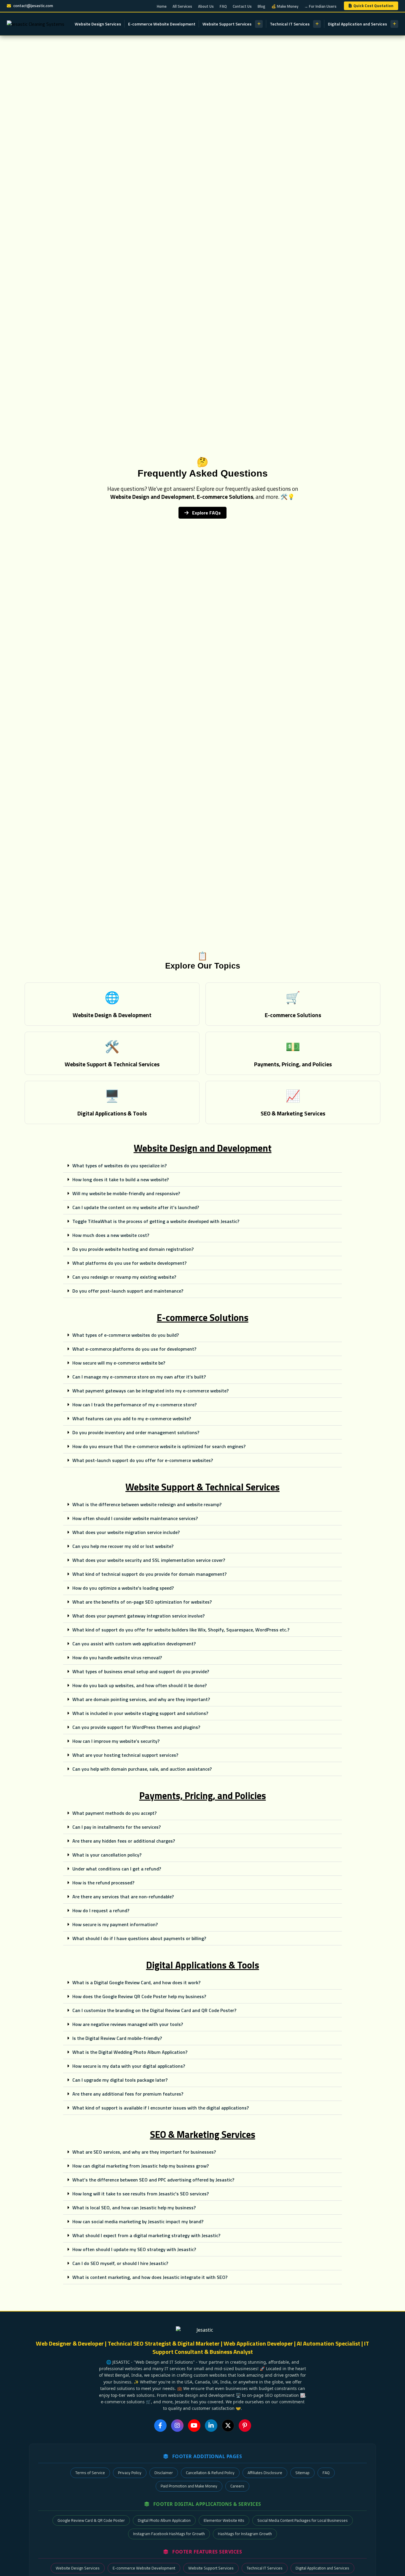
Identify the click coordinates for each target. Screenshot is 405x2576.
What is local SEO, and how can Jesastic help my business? (134, 2208)
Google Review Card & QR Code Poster (91, 2520)
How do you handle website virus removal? (117, 1658)
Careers (237, 2486)
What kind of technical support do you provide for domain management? (149, 1574)
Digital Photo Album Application (164, 2520)
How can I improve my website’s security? (116, 1741)
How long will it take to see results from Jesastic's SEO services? (141, 2194)
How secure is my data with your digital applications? (129, 2066)
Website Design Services (98, 24)
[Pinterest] (245, 2426)
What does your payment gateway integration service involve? (138, 1616)
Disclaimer (164, 2473)
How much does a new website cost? (111, 1235)
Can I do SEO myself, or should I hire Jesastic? (120, 2263)
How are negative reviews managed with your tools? (128, 2024)
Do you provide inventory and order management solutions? (136, 1432)
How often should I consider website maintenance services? (135, 1518)
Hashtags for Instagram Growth (245, 2534)
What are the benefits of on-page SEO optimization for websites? (142, 1602)
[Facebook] (160, 2426)
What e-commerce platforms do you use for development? (134, 1349)
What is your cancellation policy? (107, 1855)
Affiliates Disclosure (265, 2473)
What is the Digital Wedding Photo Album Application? (130, 2052)
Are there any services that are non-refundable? (123, 1897)
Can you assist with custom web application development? (134, 1644)
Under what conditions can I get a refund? (117, 1869)
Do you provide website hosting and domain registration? (133, 1249)
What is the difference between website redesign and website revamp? (147, 1504)
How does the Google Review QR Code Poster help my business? (139, 1996)
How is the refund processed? (103, 1883)
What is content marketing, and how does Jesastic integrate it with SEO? (150, 2277)
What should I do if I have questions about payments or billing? (139, 1938)
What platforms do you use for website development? (129, 1263)
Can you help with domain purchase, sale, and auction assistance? (142, 1769)
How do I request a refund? (101, 1910)
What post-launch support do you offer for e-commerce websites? (143, 1460)
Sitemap (302, 2473)
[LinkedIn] (211, 2426)
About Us (206, 6)
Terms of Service (90, 2473)
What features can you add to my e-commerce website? (132, 1418)
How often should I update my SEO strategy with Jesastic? (134, 2249)
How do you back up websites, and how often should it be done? (139, 1685)
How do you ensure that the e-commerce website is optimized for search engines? (159, 1446)
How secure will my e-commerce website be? (119, 1363)
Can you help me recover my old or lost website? (123, 1546)
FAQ (223, 6)
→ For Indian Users (320, 6)
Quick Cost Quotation (373, 6)
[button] (203, 1166)
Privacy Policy (130, 2473)
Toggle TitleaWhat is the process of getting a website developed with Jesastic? (156, 1221)
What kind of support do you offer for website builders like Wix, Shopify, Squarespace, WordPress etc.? (181, 1630)
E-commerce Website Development (162, 24)
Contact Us (242, 6)
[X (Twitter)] (228, 2426)
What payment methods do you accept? (114, 1813)
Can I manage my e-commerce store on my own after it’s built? (139, 1377)
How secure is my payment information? (115, 1924)
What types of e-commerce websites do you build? (126, 1335)
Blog (262, 6)
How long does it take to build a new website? (121, 1179)
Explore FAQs (206, 513)
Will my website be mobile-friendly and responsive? (126, 1193)
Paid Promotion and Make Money (189, 2486)
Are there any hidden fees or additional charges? (124, 1841)
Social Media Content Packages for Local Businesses (303, 2520)
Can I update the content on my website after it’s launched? (136, 1207)
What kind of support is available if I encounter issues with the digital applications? (161, 2108)
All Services (182, 6)
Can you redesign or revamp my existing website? (124, 1277)
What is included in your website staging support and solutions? (140, 1713)
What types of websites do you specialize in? (119, 1166)
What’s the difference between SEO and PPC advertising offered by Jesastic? (153, 2180)
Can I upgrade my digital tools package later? (120, 2080)
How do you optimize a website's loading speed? (123, 1588)
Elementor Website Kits (224, 2520)
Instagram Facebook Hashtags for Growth (169, 2534)
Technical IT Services (290, 24)
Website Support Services (227, 24)
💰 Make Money (285, 6)
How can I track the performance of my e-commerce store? (134, 1405)
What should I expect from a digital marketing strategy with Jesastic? (146, 2235)
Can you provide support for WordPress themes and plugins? (136, 1727)
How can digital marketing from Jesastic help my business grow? (141, 2166)
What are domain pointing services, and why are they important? (141, 1699)
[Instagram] (177, 2426)
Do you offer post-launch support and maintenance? (128, 1291)
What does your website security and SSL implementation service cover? (149, 1560)
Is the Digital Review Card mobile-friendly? (117, 2038)
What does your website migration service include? (126, 1532)
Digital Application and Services (357, 24)
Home (162, 6)
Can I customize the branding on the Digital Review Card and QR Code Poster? (154, 2010)
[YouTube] (194, 2426)
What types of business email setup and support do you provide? (141, 1671)
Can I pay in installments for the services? (117, 1827)
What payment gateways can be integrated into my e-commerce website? (150, 1391)
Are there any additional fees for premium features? (128, 2094)
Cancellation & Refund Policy (210, 2473)
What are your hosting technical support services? (125, 1755)
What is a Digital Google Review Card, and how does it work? (136, 1982)
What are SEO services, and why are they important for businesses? (144, 2152)
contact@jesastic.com (33, 6)
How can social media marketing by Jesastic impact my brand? (138, 2221)
